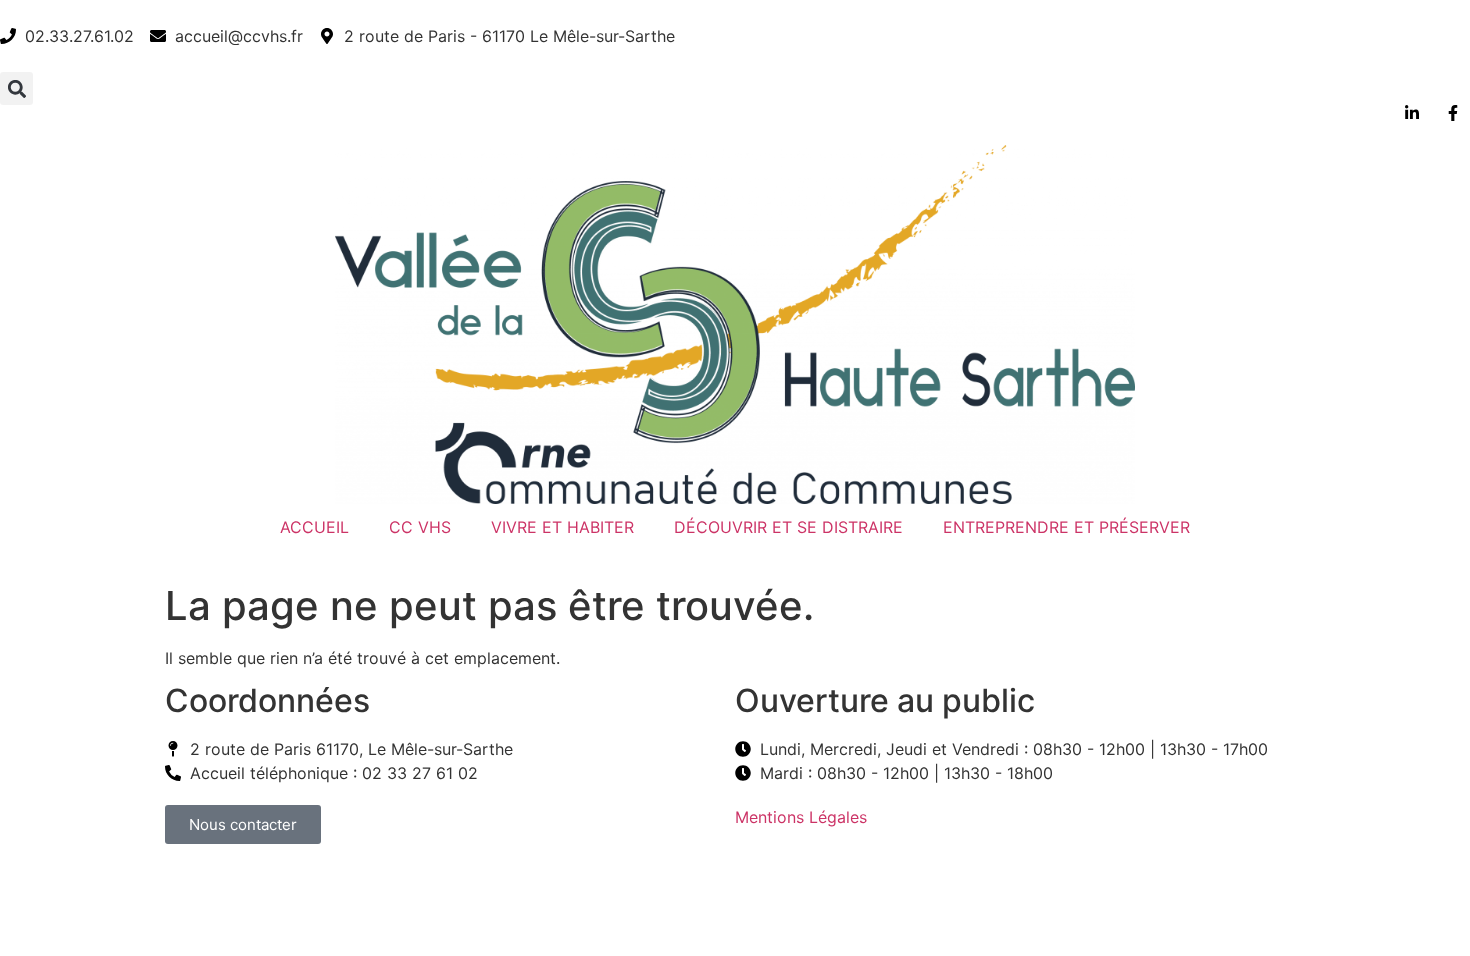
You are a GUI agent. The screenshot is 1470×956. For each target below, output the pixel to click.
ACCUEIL (314, 527)
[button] (16, 88)
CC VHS (420, 527)
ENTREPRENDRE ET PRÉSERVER (1066, 527)
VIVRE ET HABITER (562, 527)
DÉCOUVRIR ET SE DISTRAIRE (788, 527)
